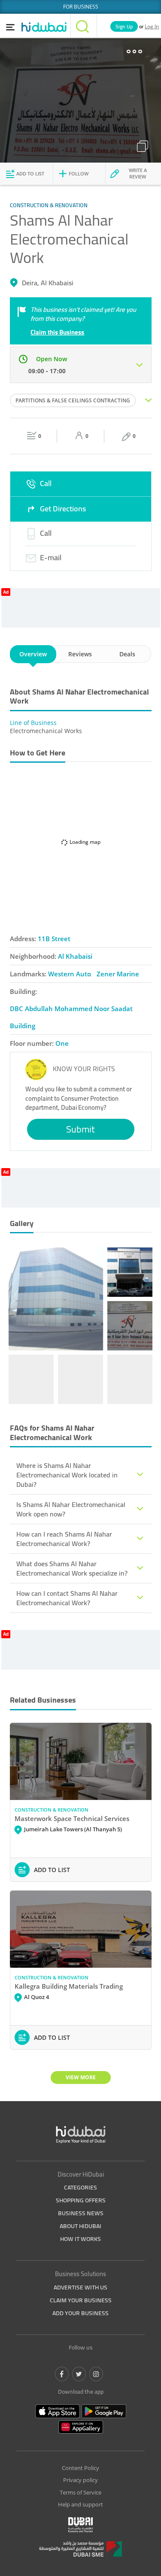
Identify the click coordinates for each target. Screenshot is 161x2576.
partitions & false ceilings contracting (73, 400)
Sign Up (124, 26)
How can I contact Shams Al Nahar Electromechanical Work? (67, 1598)
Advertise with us (80, 2287)
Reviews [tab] (80, 654)
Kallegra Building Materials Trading (69, 1986)
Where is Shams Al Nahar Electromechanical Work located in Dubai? (67, 1475)
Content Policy (80, 2468)
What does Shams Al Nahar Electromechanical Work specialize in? (72, 1568)
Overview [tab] (33, 654)
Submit (80, 1129)
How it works (80, 2239)
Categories (80, 2187)
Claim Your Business (81, 2300)
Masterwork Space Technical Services (72, 1818)
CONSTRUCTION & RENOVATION (52, 1810)
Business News (81, 2213)
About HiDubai (80, 2226)
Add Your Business (80, 2313)
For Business (81, 7)
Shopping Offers (81, 2200)
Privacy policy (80, 2480)
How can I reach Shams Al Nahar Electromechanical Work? (64, 1539)
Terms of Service (80, 2492)
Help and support (80, 2504)
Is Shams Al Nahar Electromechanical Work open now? (71, 1509)
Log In (152, 26)
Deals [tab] (127, 654)
